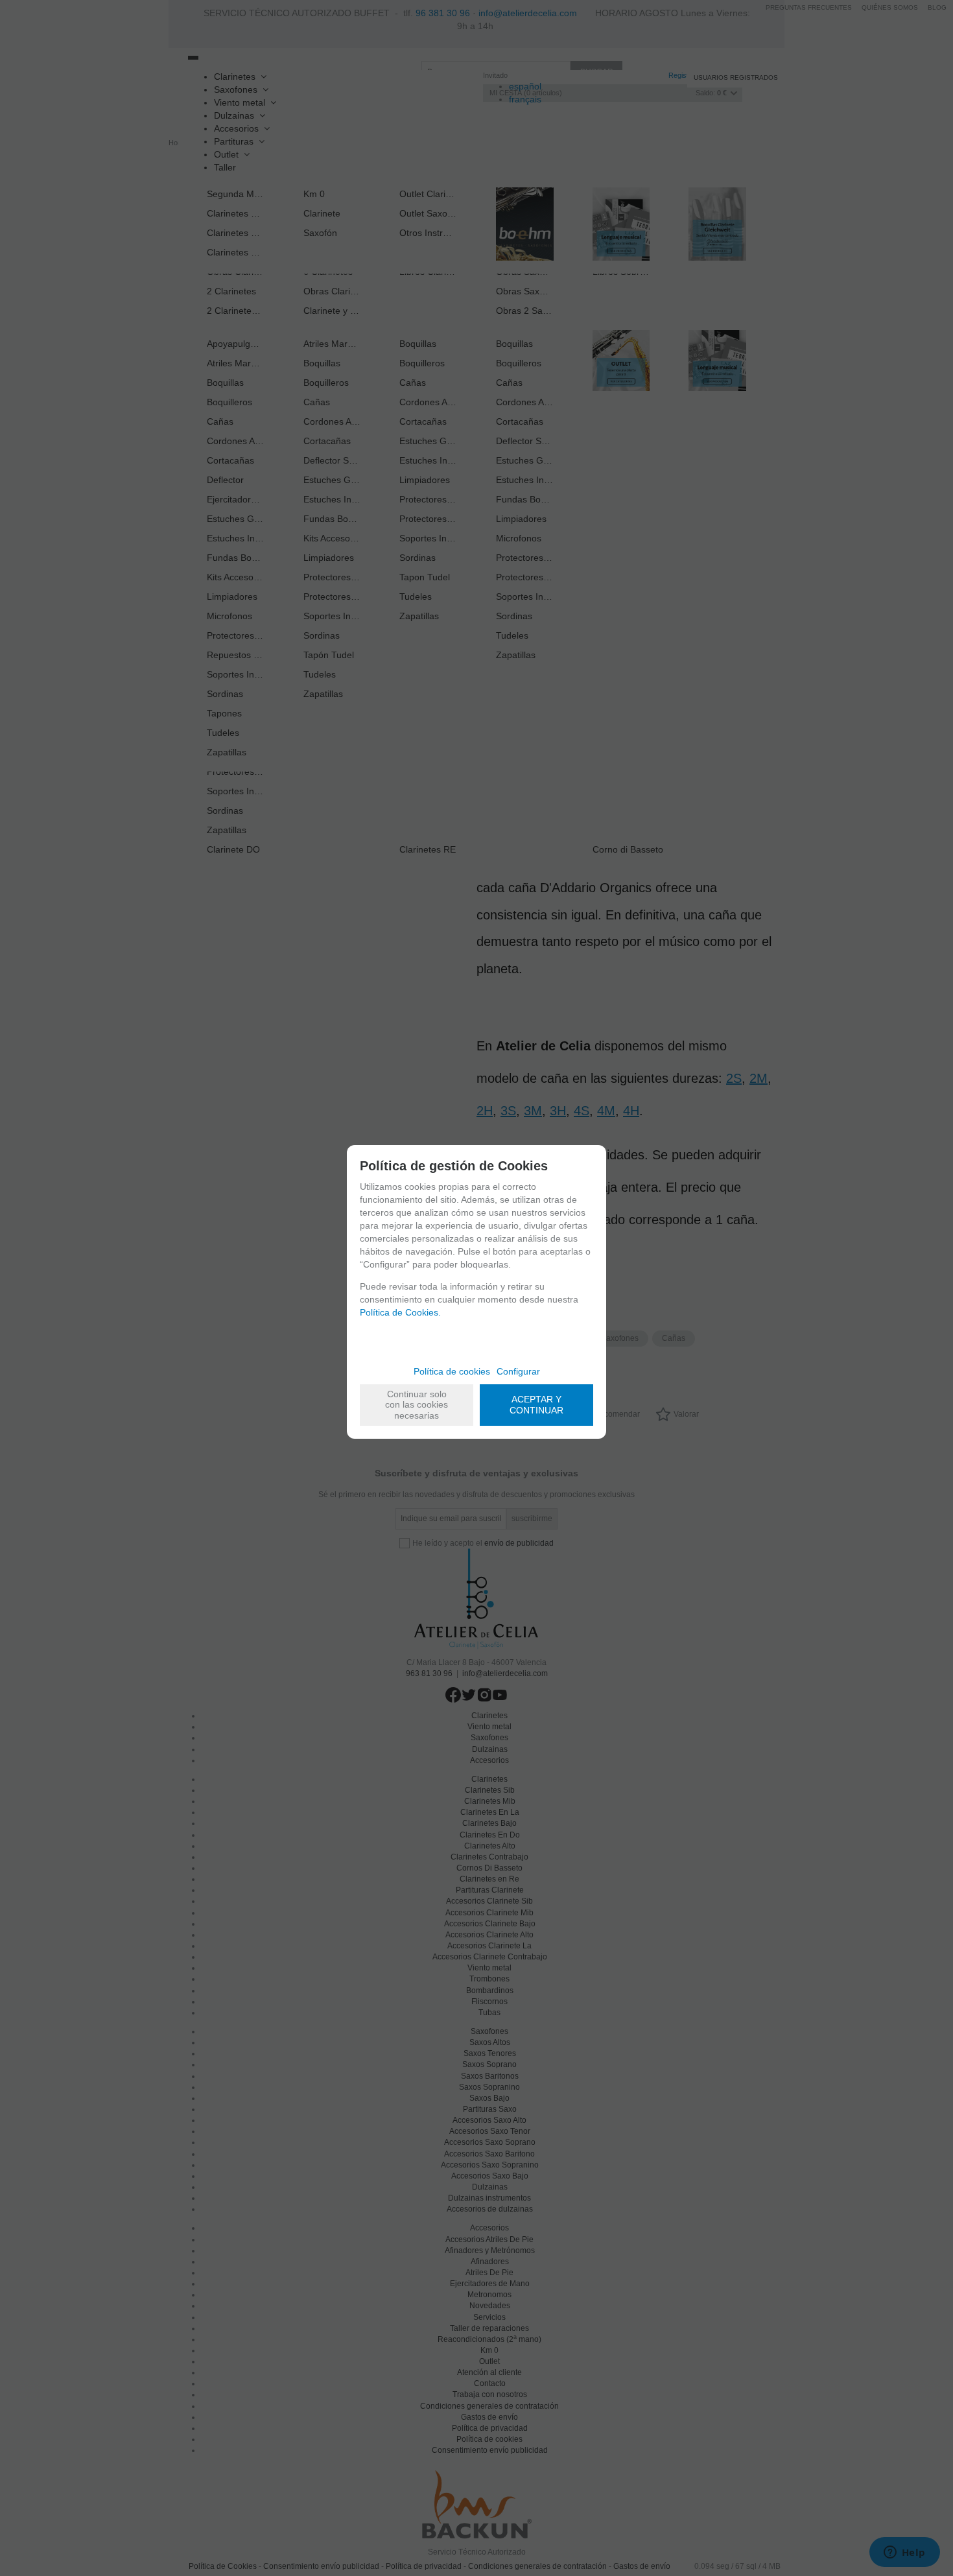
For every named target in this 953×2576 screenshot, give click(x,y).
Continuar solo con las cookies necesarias (417, 1405)
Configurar (518, 1371)
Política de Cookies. (400, 1312)
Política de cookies (452, 1371)
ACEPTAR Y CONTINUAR (536, 1405)
